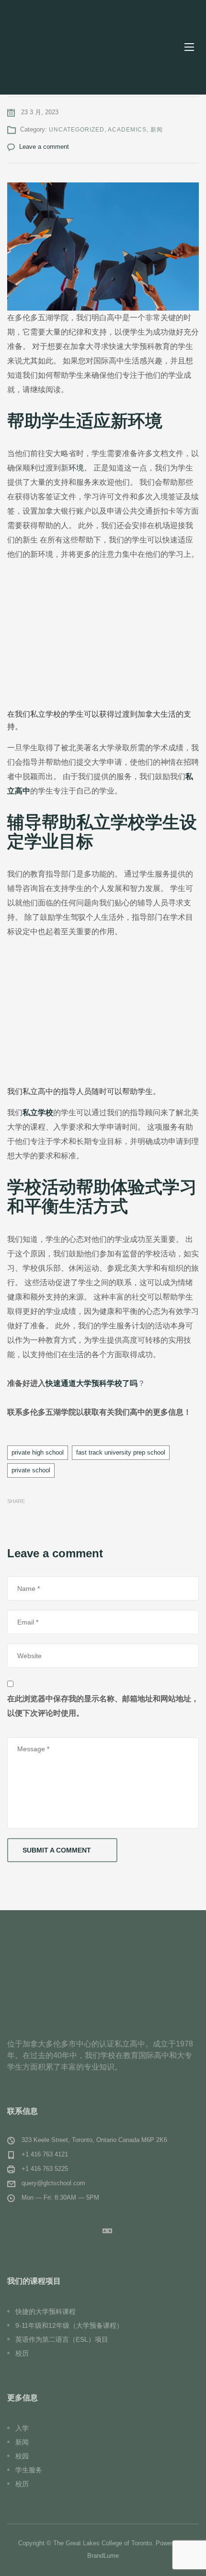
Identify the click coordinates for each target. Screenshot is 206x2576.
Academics (127, 130)
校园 (22, 2456)
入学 (22, 2428)
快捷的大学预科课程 (46, 2311)
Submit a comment (57, 1850)
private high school (38, 1452)
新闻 (157, 130)
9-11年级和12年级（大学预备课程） (69, 2325)
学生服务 (29, 2470)
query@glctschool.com (53, 2183)
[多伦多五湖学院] (69, 47)
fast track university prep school (121, 1452)
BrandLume (103, 2556)
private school (31, 1470)
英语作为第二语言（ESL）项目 (62, 2339)
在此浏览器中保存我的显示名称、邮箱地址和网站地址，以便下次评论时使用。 (103, 1706)
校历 (22, 2353)
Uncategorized (77, 130)
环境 (76, 468)
